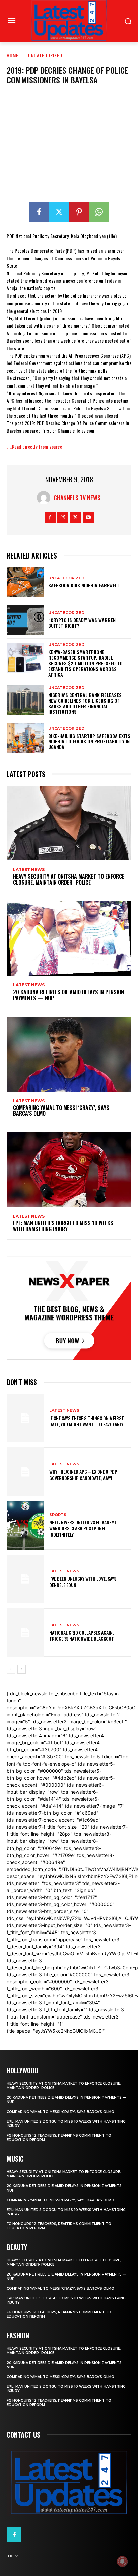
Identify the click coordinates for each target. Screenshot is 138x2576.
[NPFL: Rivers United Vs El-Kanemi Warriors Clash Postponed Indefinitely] (25, 1525)
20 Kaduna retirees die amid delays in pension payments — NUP (68, 995)
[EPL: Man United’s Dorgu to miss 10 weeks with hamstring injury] (69, 1170)
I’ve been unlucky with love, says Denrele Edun (83, 1582)
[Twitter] (59, 212)
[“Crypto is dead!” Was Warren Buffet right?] (25, 620)
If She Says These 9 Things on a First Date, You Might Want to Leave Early (87, 1421)
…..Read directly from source (34, 447)
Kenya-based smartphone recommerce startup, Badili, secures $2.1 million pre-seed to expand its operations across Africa (85, 663)
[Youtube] (88, 517)
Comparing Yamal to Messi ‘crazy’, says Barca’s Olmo (61, 1111)
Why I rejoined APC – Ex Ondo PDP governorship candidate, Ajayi (83, 1475)
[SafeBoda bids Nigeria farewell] (25, 582)
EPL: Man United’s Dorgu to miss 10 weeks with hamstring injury (63, 1226)
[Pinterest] (79, 212)
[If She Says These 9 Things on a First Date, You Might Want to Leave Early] (25, 1418)
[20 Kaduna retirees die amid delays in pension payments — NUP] (69, 938)
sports (58, 1515)
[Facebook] (39, 212)
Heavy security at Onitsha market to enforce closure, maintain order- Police (69, 879)
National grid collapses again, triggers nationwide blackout (82, 1636)
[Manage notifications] (122, 2561)
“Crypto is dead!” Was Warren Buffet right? (82, 623)
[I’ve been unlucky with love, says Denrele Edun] (25, 1579)
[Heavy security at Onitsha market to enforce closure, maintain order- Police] (69, 823)
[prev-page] (11, 1669)
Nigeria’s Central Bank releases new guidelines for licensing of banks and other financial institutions (85, 703)
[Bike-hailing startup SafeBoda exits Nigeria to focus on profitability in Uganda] (25, 738)
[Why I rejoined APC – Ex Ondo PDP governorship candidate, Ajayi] (25, 1472)
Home (13, 55)
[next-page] (22, 1669)
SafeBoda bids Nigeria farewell (84, 585)
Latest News (29, 870)
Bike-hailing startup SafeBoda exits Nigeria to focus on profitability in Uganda (89, 741)
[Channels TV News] (45, 498)
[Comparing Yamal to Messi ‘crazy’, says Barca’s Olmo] (69, 1054)
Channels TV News (77, 498)
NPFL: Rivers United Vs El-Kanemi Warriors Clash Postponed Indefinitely (83, 1528)
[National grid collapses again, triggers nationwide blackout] (25, 1633)
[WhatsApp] (99, 212)
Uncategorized (45, 55)
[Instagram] (63, 517)
